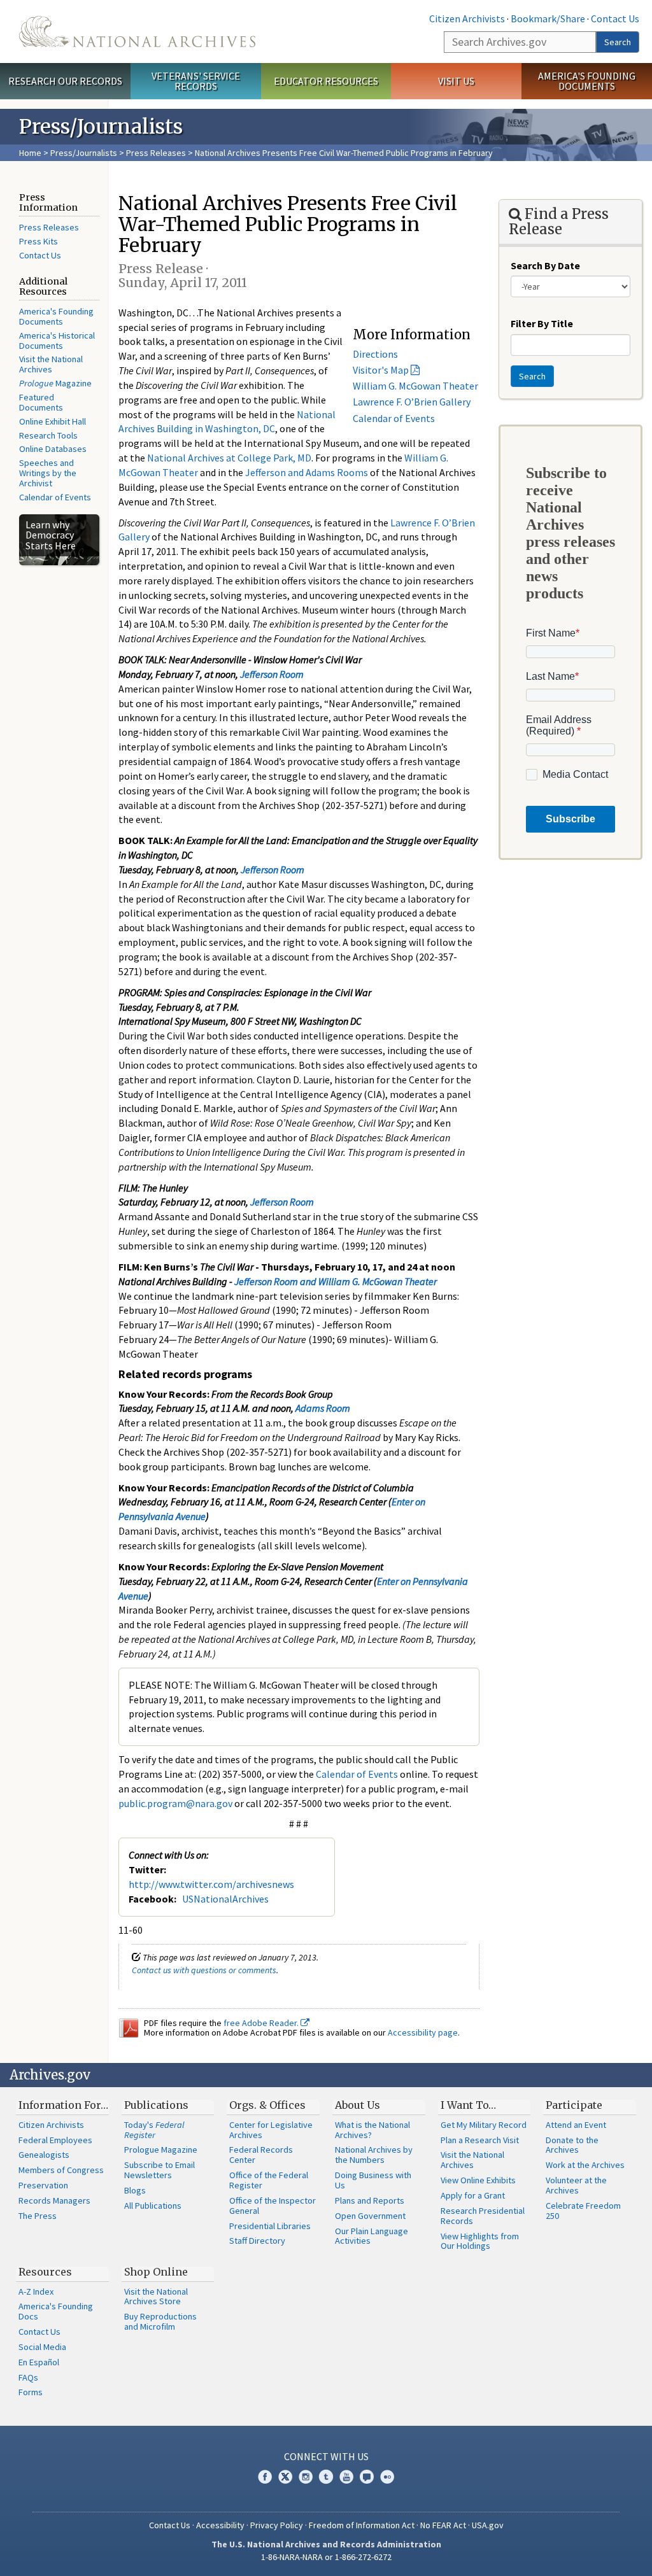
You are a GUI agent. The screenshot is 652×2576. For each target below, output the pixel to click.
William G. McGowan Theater (415, 386)
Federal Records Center (261, 2155)
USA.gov (488, 2525)
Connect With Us (326, 2456)
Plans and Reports (370, 2200)
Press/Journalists (84, 153)
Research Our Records (65, 81)
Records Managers (54, 2200)
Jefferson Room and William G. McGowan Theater (336, 1281)
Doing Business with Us (373, 2180)
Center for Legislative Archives (271, 2130)
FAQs (28, 2377)
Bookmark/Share (548, 18)
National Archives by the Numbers (374, 2155)
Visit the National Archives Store (156, 2297)
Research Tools (48, 435)
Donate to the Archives (572, 2145)
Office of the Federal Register (269, 2180)
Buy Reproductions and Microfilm (160, 2321)
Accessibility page (423, 2032)
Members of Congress (61, 2170)
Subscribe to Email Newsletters (159, 2170)
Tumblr (326, 2477)
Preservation (43, 2185)
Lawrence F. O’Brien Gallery (412, 402)
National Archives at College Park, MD (229, 458)
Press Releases (156, 153)
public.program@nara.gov (175, 1803)
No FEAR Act (443, 2525)
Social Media (42, 2347)
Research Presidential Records (483, 2216)
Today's (154, 2130)
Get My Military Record (484, 2125)
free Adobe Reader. (262, 2023)
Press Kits (39, 241)
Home (30, 153)
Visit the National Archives (51, 364)
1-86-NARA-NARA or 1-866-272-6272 (326, 2557)
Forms (31, 2392)
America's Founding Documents (587, 81)
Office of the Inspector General (273, 2206)
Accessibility (220, 2525)
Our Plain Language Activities (372, 2236)
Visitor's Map (381, 370)
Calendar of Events (55, 497)
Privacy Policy (277, 2525)
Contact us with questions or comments (204, 1970)
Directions (375, 354)
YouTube (346, 2477)
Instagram (306, 2477)
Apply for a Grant (473, 2195)
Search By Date (545, 265)
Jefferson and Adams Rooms (307, 472)
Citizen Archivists (467, 18)
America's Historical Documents (57, 341)
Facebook (265, 2477)
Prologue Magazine (161, 2150)
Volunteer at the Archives (576, 2185)
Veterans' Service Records (196, 81)
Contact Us (615, 18)
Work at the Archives (585, 2165)
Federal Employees (55, 2140)
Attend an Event (576, 2125)
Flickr (387, 2477)
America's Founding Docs (56, 2311)
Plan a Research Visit (480, 2140)
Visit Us (456, 81)
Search (618, 42)
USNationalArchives (225, 1899)
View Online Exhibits (478, 2180)
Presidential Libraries (270, 2226)
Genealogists (44, 2155)
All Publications (153, 2206)
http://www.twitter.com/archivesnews (211, 1884)
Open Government (370, 2216)
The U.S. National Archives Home (137, 32)
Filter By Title (542, 323)
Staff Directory (257, 2241)
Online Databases (53, 449)
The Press (38, 2216)
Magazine (55, 383)
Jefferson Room (272, 674)
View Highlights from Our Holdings (480, 2241)
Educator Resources (326, 81)
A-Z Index (36, 2291)
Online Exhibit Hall (53, 421)
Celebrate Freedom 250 (583, 2211)
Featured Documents (41, 402)
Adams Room (323, 1408)
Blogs (135, 2190)
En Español (39, 2362)
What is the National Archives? (372, 2130)
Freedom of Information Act (362, 2525)
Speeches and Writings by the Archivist (48, 473)
